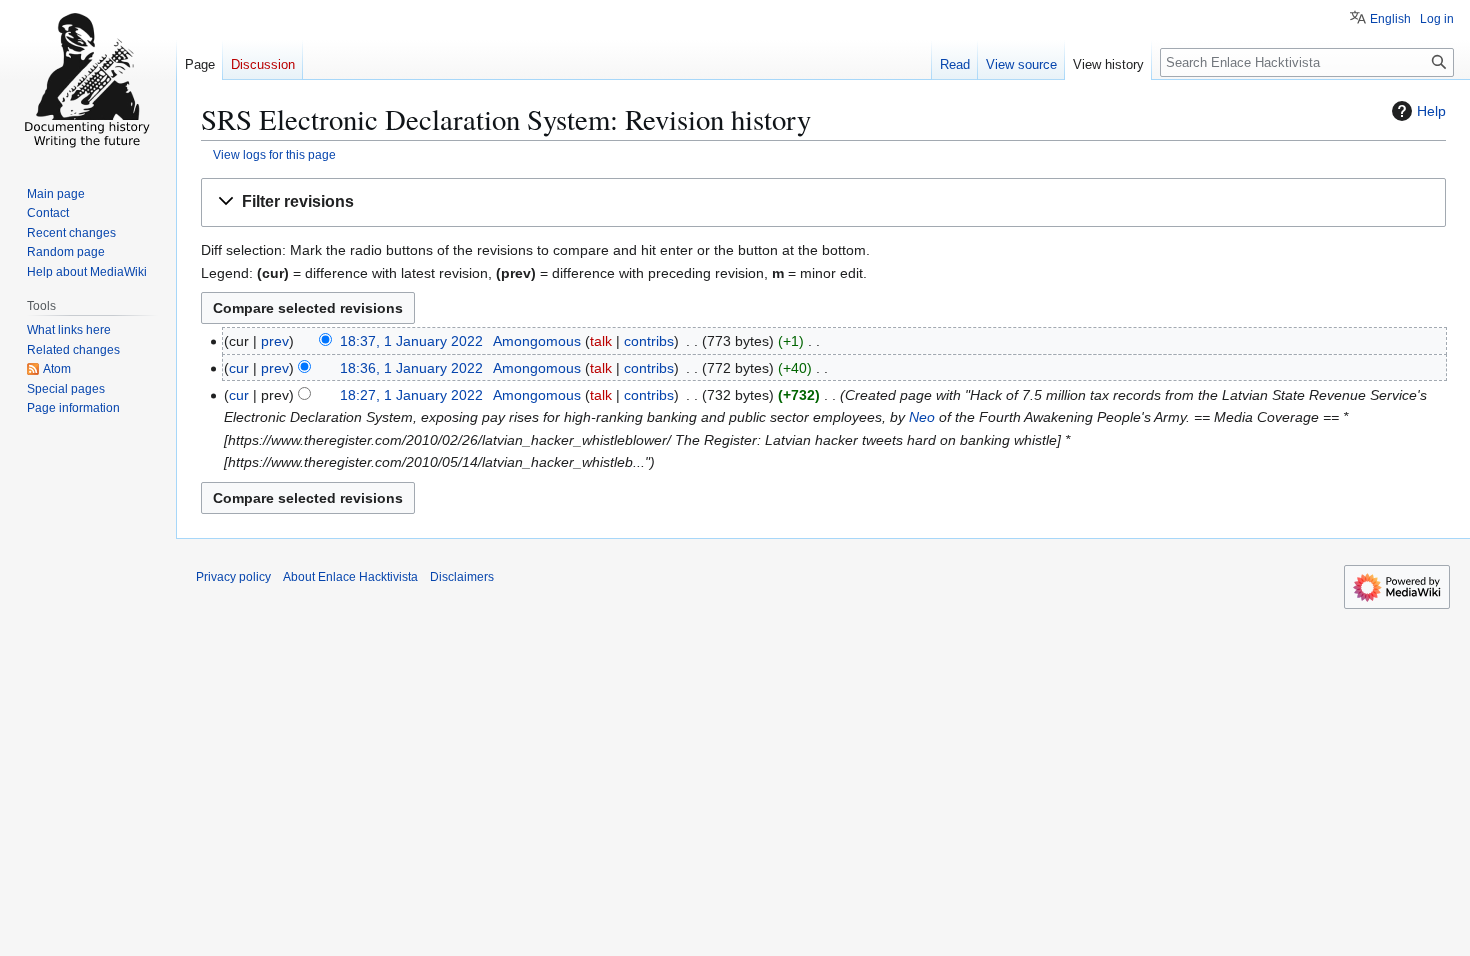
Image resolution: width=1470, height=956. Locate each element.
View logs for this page (274, 154)
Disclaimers (462, 577)
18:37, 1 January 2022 (411, 341)
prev (275, 341)
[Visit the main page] (88, 80)
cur (239, 368)
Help (1431, 111)
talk (601, 341)
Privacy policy (233, 577)
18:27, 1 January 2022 (411, 395)
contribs (649, 341)
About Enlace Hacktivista (350, 577)
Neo (922, 417)
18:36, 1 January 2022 (411, 368)
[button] (823, 202)
